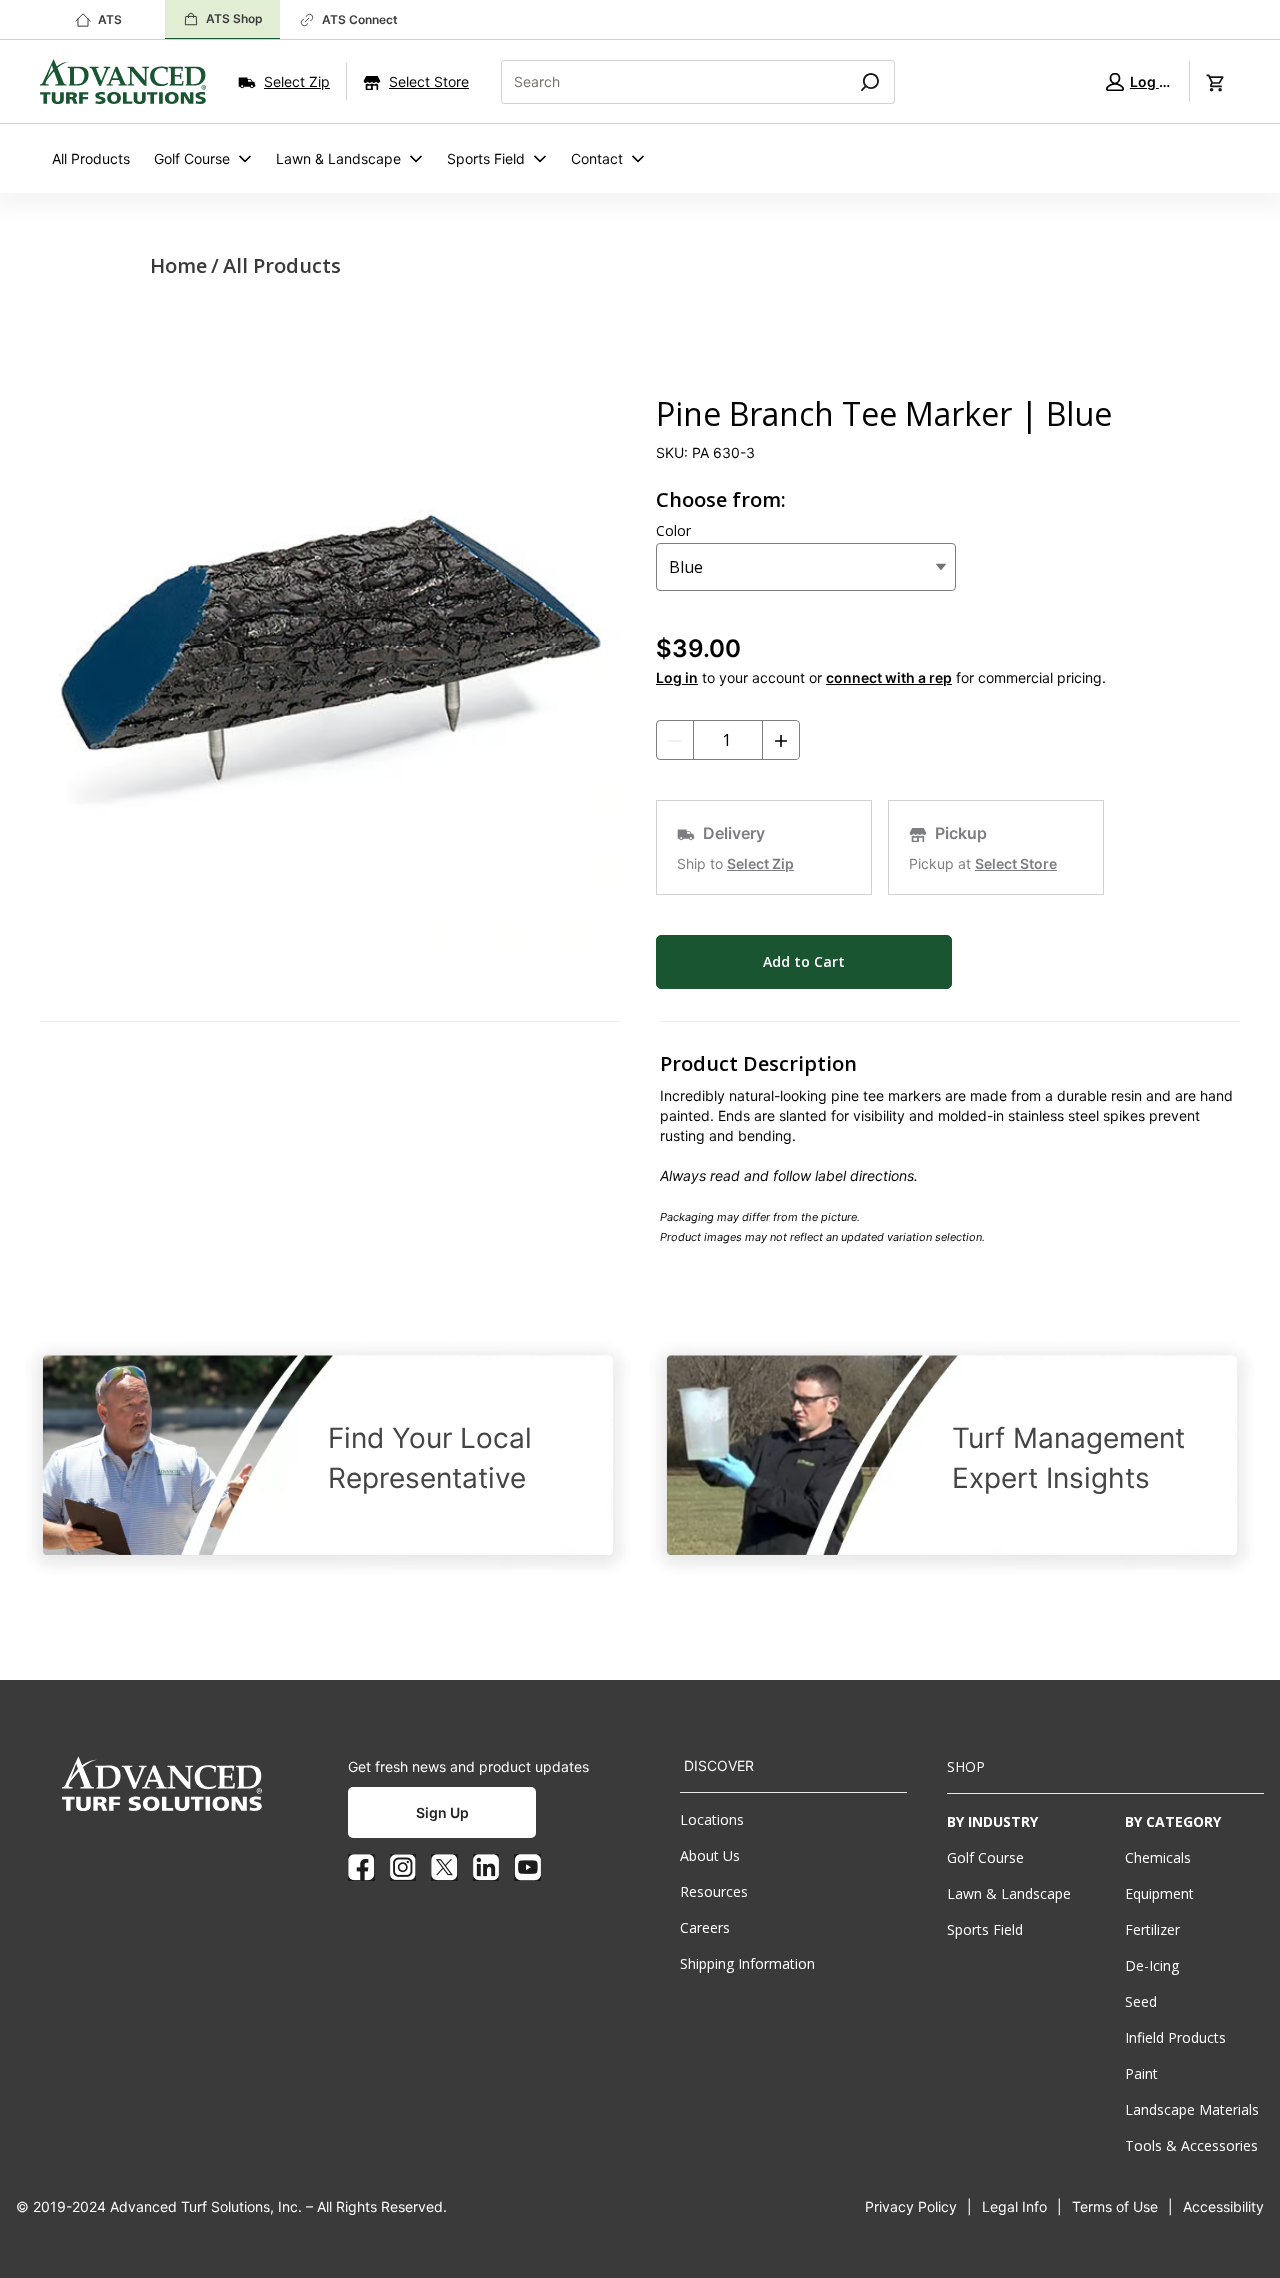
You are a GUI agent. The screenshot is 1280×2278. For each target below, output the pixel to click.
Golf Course (192, 158)
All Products (91, 158)
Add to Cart (804, 961)
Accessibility (1223, 2206)
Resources (714, 1891)
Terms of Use (1115, 2206)
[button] (1138, 81)
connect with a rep (889, 677)
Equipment (1159, 1893)
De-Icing (1152, 1965)
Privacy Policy (911, 2206)
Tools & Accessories (1191, 2145)
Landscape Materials (1192, 2109)
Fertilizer (1152, 1929)
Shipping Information (747, 1963)
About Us (710, 1855)
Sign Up (442, 1812)
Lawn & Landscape (338, 158)
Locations (712, 1819)
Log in (677, 677)
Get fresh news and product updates (468, 1766)
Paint (1141, 2073)
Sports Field (486, 158)
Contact (597, 158)
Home (178, 265)
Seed (1141, 2001)
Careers (705, 1927)
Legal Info (1014, 2206)
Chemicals (1158, 1857)
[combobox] (666, 82)
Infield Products (1175, 2037)
